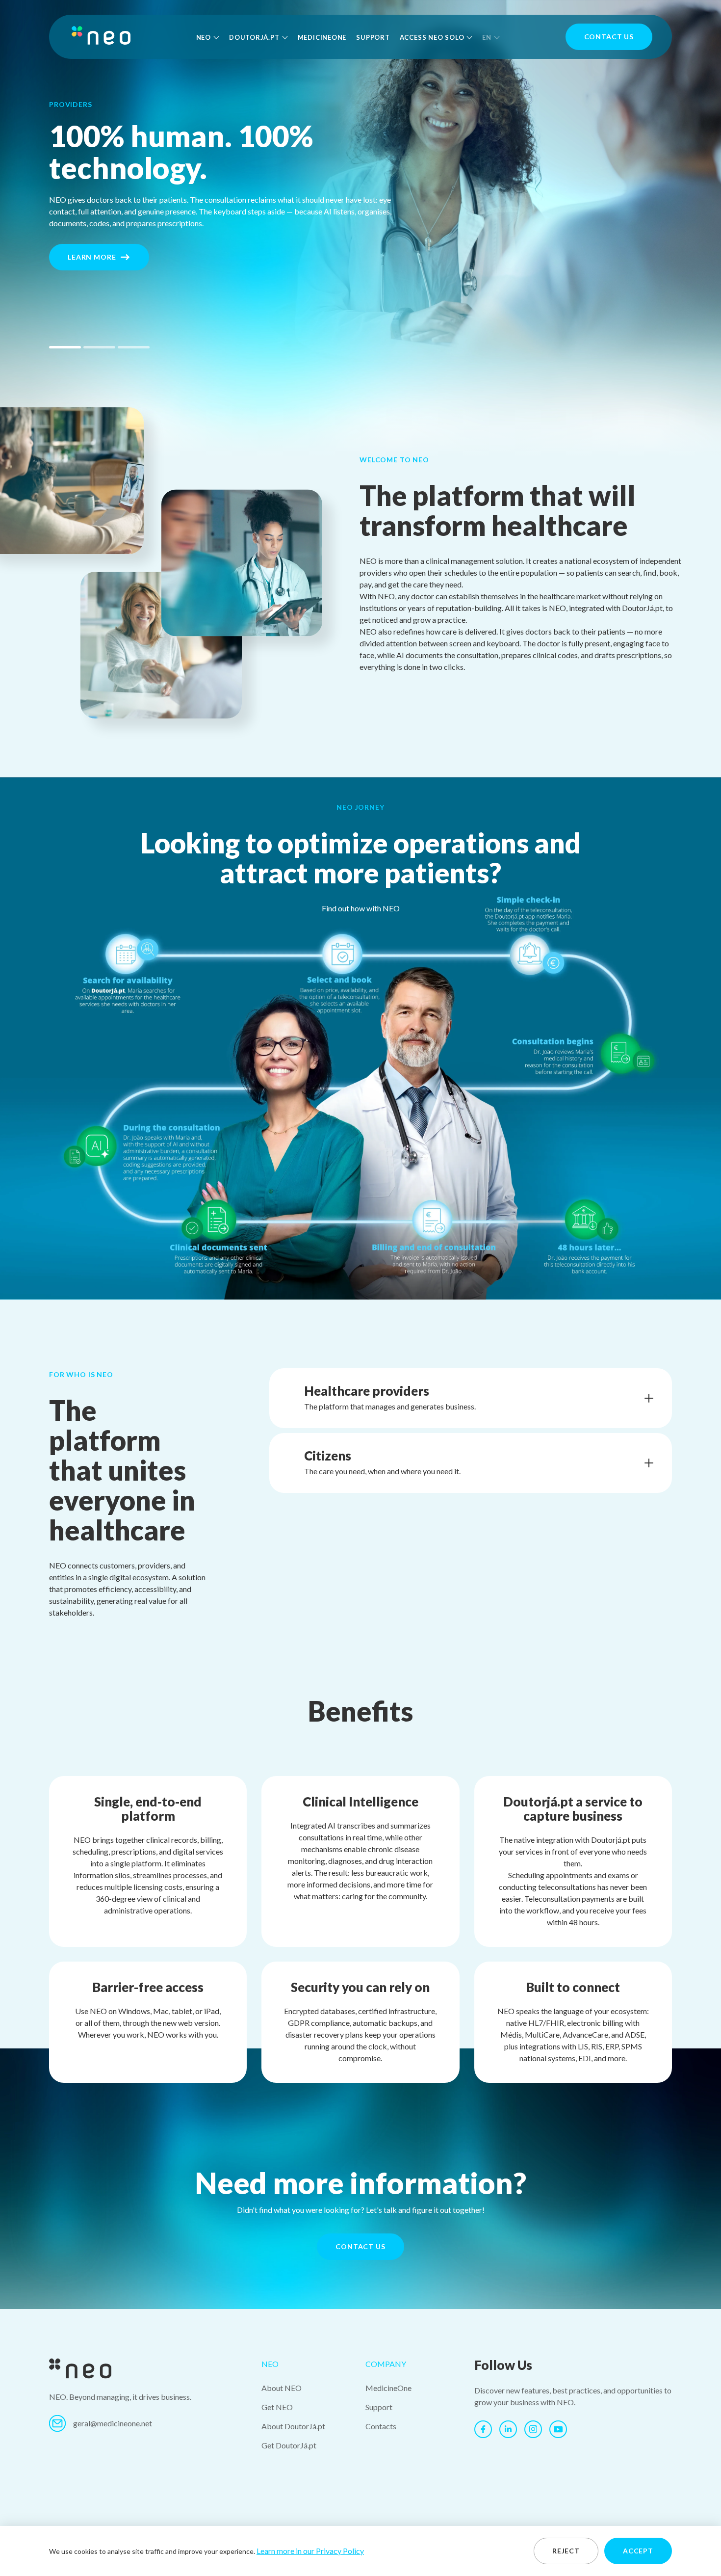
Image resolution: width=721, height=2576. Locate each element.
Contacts (381, 2426)
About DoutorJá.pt (293, 2426)
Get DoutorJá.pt (289, 2445)
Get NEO (277, 2407)
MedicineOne (322, 37)
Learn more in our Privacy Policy (310, 2551)
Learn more (92, 257)
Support (373, 37)
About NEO (282, 2388)
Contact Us (609, 37)
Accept (638, 2551)
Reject (566, 2551)
